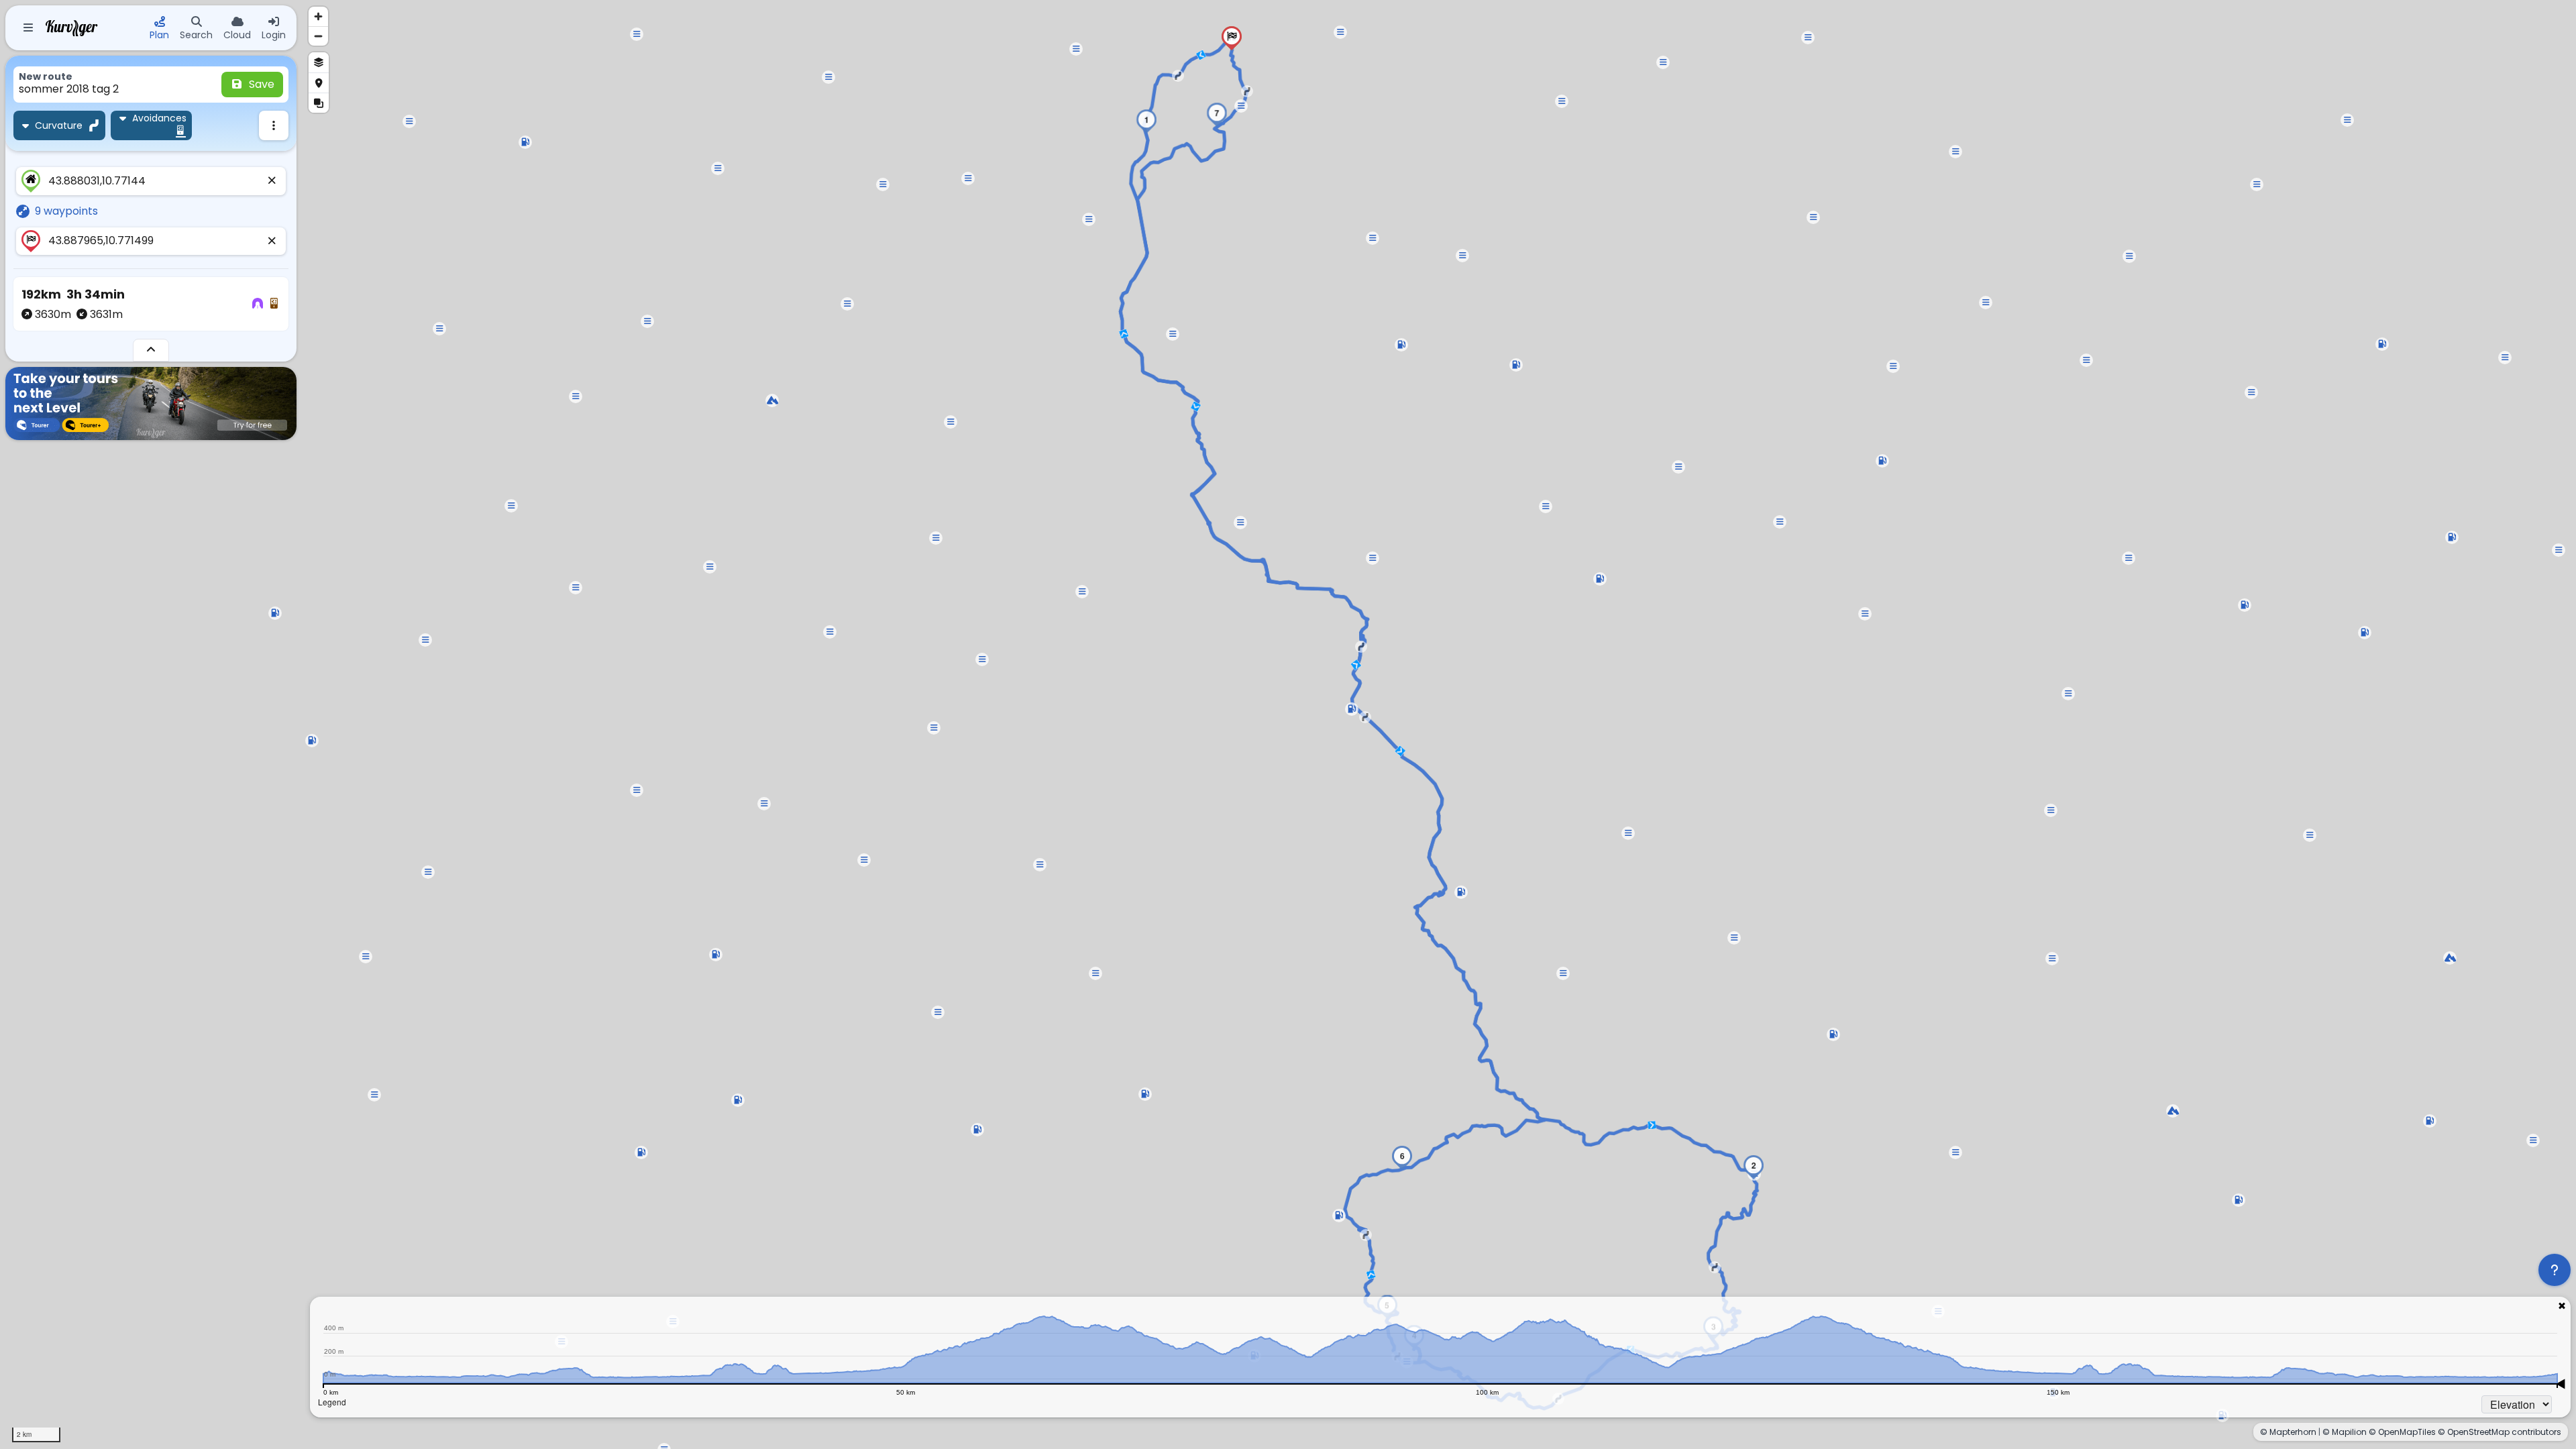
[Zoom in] (318, 16)
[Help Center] (2555, 1270)
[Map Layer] (319, 62)
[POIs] (319, 83)
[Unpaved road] (274, 304)
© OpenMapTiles (2402, 1432)
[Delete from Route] (272, 181)
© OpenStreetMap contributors (2500, 1432)
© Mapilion (2345, 1432)
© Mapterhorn (2288, 1432)
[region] (1288, 724)
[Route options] (274, 125)
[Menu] (28, 28)
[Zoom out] (318, 36)
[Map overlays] (319, 103)
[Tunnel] (258, 304)
